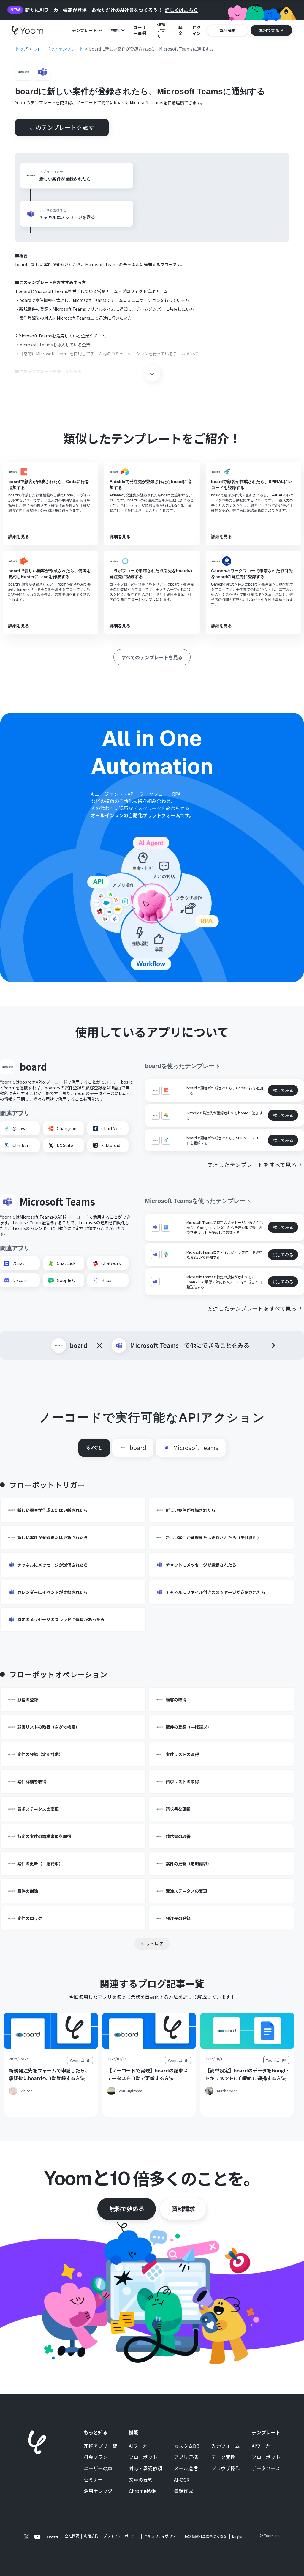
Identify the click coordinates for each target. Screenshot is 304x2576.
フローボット (143, 2457)
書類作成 (183, 2491)
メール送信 (186, 2468)
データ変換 (223, 2457)
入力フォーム (226, 2446)
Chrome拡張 (142, 2491)
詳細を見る (19, 537)
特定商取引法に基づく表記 (206, 2536)
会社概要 (72, 2536)
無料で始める (127, 2209)
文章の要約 (141, 2480)
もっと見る (152, 1944)
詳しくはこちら (181, 10)
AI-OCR (182, 2480)
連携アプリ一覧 (100, 2446)
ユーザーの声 (98, 2468)
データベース (266, 2468)
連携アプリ (161, 30)
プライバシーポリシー (121, 2536)
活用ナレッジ (98, 2491)
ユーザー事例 (140, 30)
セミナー (93, 2480)
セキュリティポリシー (162, 2536)
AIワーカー (140, 2446)
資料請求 (183, 2209)
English (238, 2536)
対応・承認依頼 (145, 2468)
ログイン (197, 30)
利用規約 (91, 2536)
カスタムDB (187, 2446)
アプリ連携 (186, 2457)
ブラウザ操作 (226, 2468)
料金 (180, 30)
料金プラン (96, 2457)
